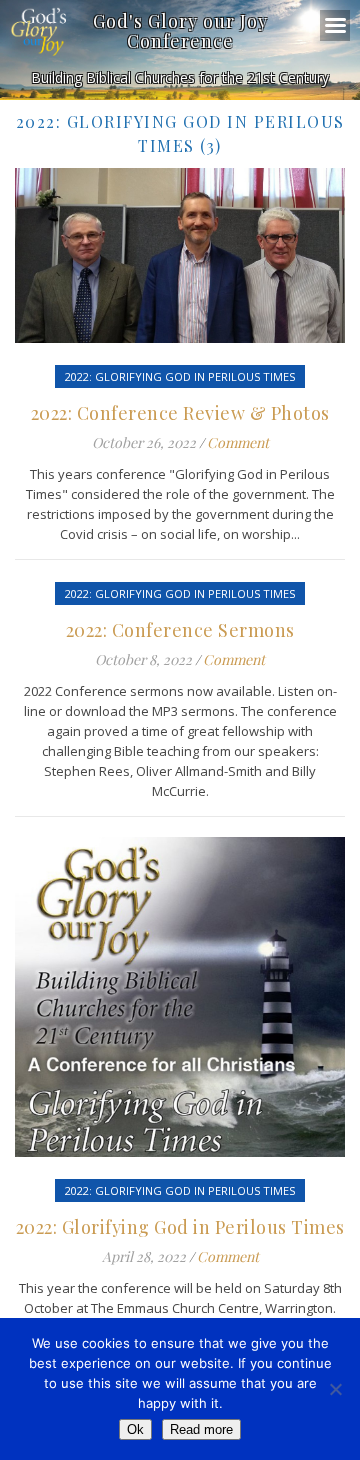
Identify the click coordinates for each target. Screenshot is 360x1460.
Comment (238, 442)
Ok (135, 1429)
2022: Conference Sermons (180, 630)
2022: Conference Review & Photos (180, 413)
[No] (335, 1389)
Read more (201, 1429)
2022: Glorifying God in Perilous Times (180, 376)
